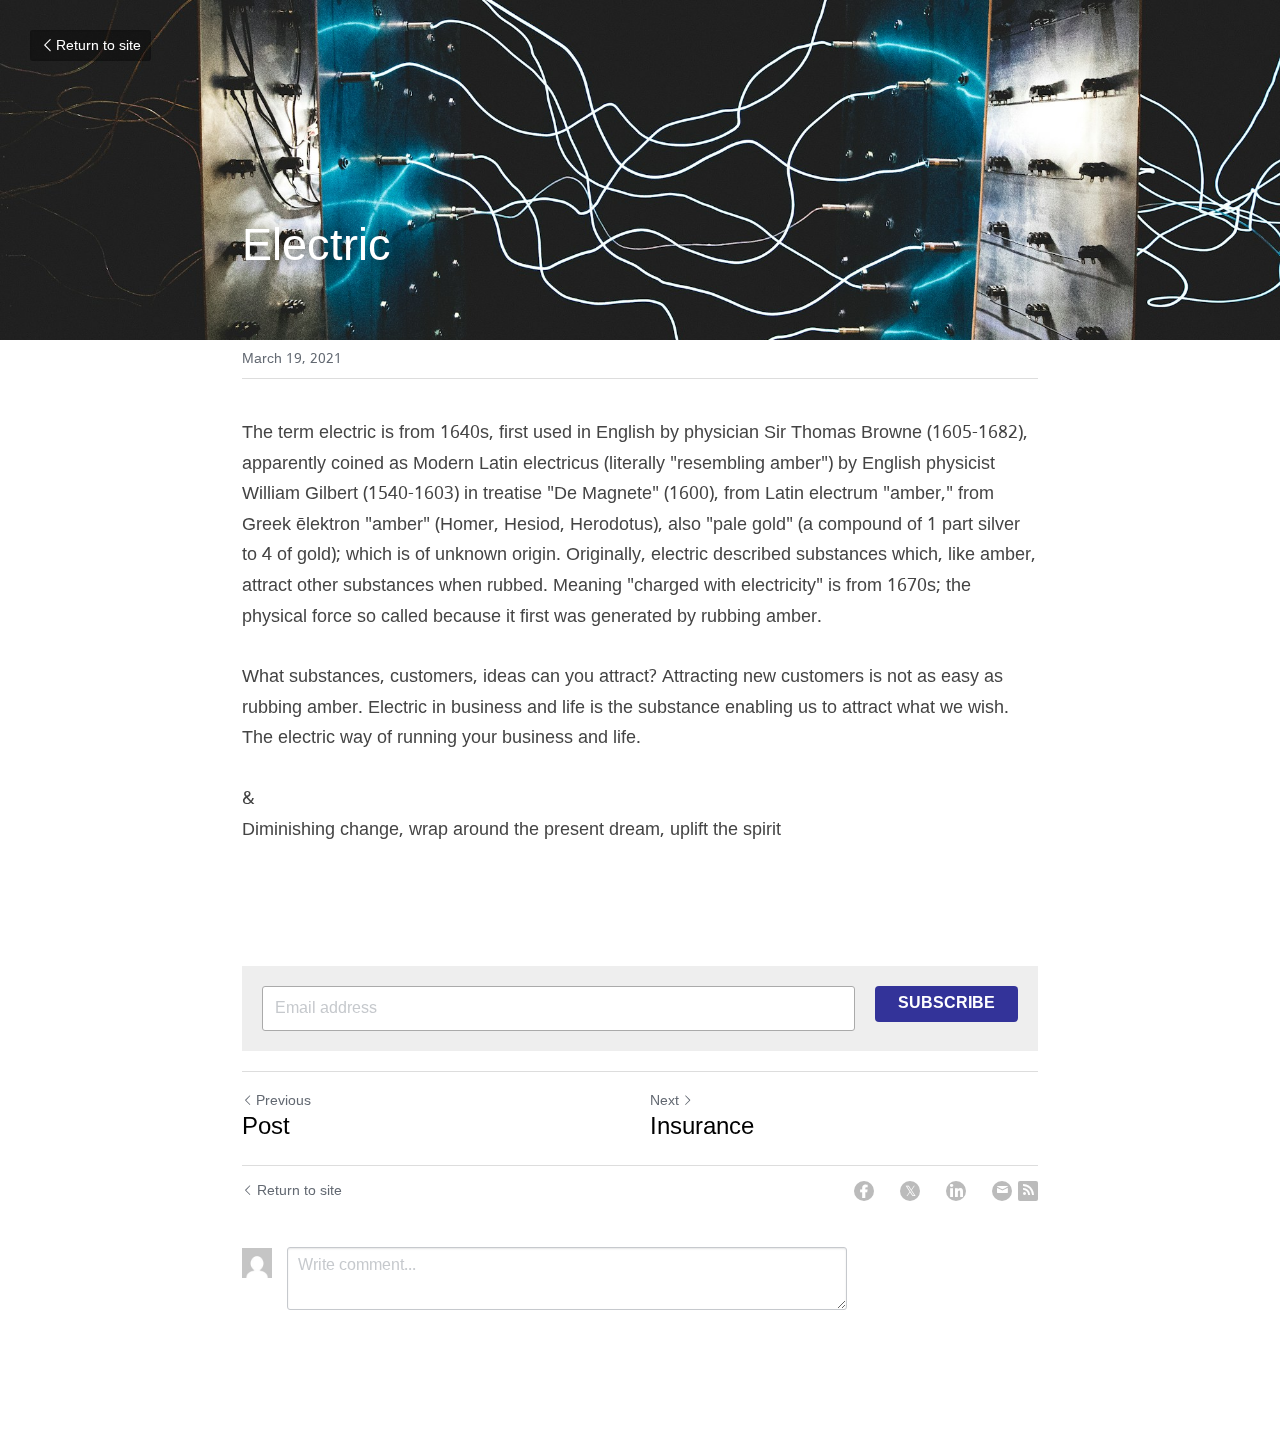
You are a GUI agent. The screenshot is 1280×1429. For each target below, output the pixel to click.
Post (266, 1128)
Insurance (702, 1128)
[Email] (1002, 1191)
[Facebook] (864, 1191)
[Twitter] (910, 1191)
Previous (283, 1101)
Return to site (98, 46)
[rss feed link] (1028, 1191)
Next (664, 1101)
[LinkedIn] (956, 1191)
